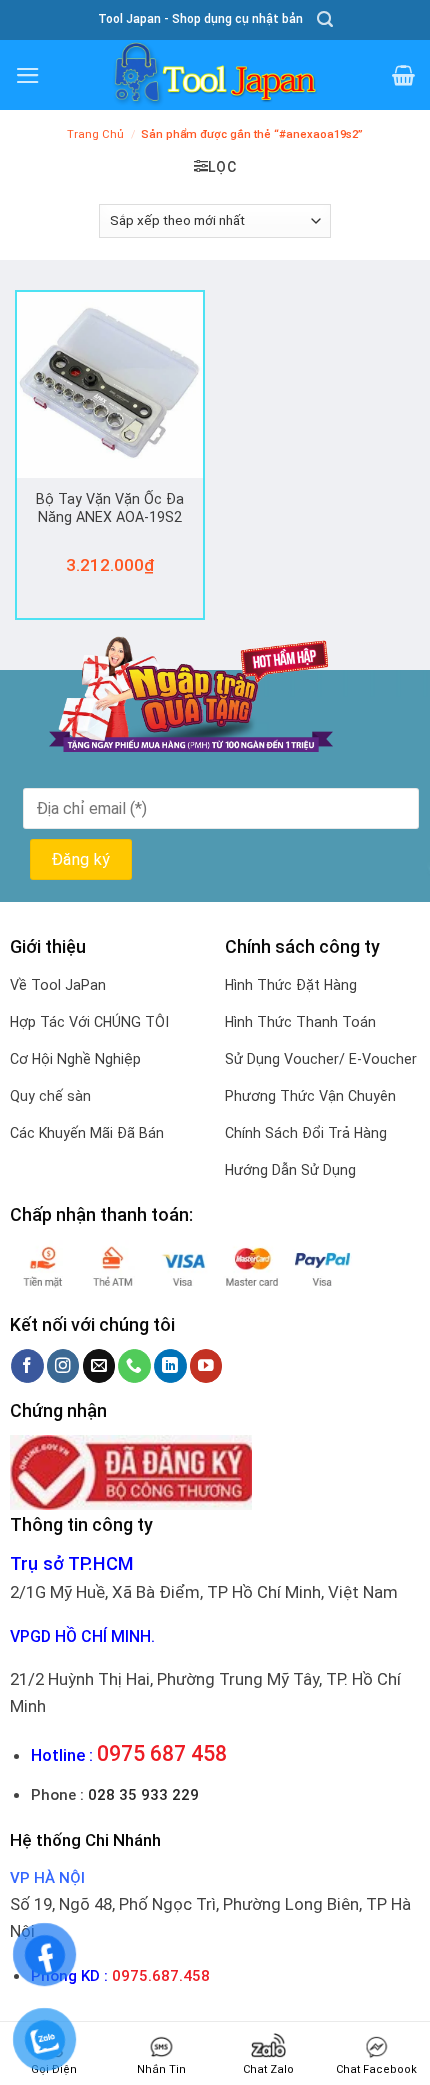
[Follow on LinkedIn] (170, 1365)
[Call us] (134, 1365)
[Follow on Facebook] (27, 1365)
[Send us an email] (99, 1365)
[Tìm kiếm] (325, 19)
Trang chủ (95, 134)
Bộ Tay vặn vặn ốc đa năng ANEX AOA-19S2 (110, 508)
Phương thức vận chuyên (310, 1096)
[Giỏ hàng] (403, 75)
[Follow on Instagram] (63, 1365)
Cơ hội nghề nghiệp (75, 1059)
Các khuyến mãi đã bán (87, 1133)
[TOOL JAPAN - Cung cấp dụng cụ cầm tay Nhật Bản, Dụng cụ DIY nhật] (215, 75)
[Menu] (28, 75)
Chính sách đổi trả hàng (306, 1133)
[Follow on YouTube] (206, 1365)
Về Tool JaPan (58, 985)
